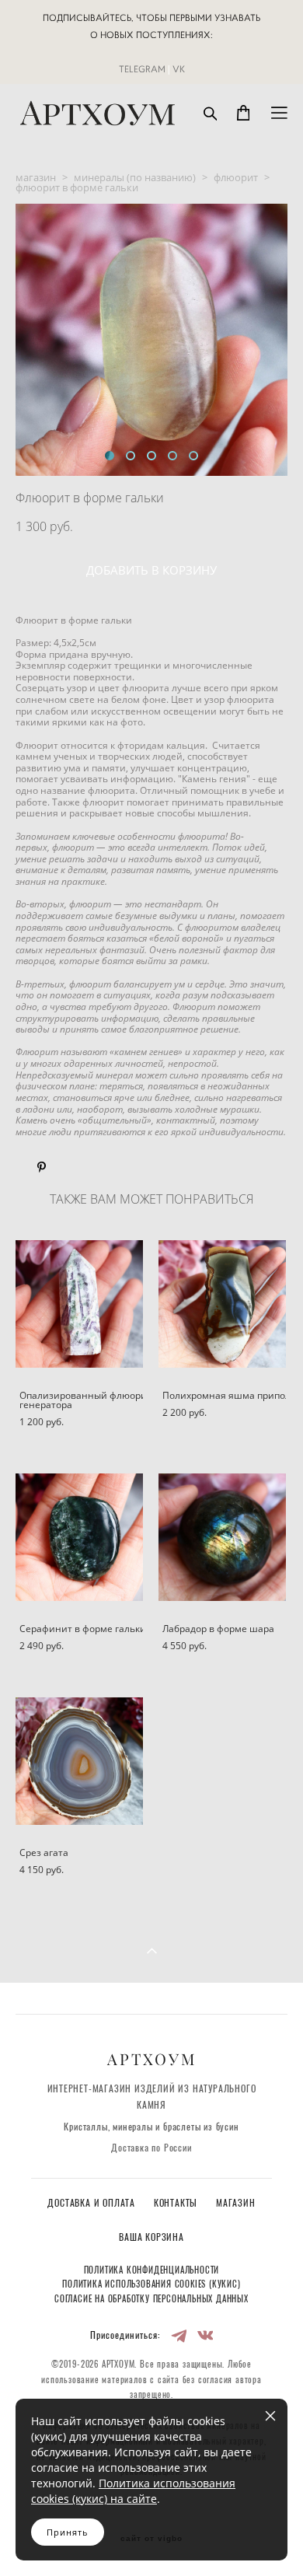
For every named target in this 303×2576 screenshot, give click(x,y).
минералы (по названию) (135, 177)
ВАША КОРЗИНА (151, 2238)
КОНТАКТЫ (177, 2204)
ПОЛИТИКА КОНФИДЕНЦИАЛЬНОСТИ (152, 2271)
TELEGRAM (142, 69)
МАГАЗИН (236, 2204)
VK (179, 69)
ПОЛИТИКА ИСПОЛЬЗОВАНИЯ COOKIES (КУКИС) (151, 2285)
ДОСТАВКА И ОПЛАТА (92, 2204)
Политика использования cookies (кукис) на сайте (133, 2491)
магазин (36, 177)
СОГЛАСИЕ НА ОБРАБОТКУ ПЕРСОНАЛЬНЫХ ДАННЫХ (151, 2300)
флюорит (236, 177)
